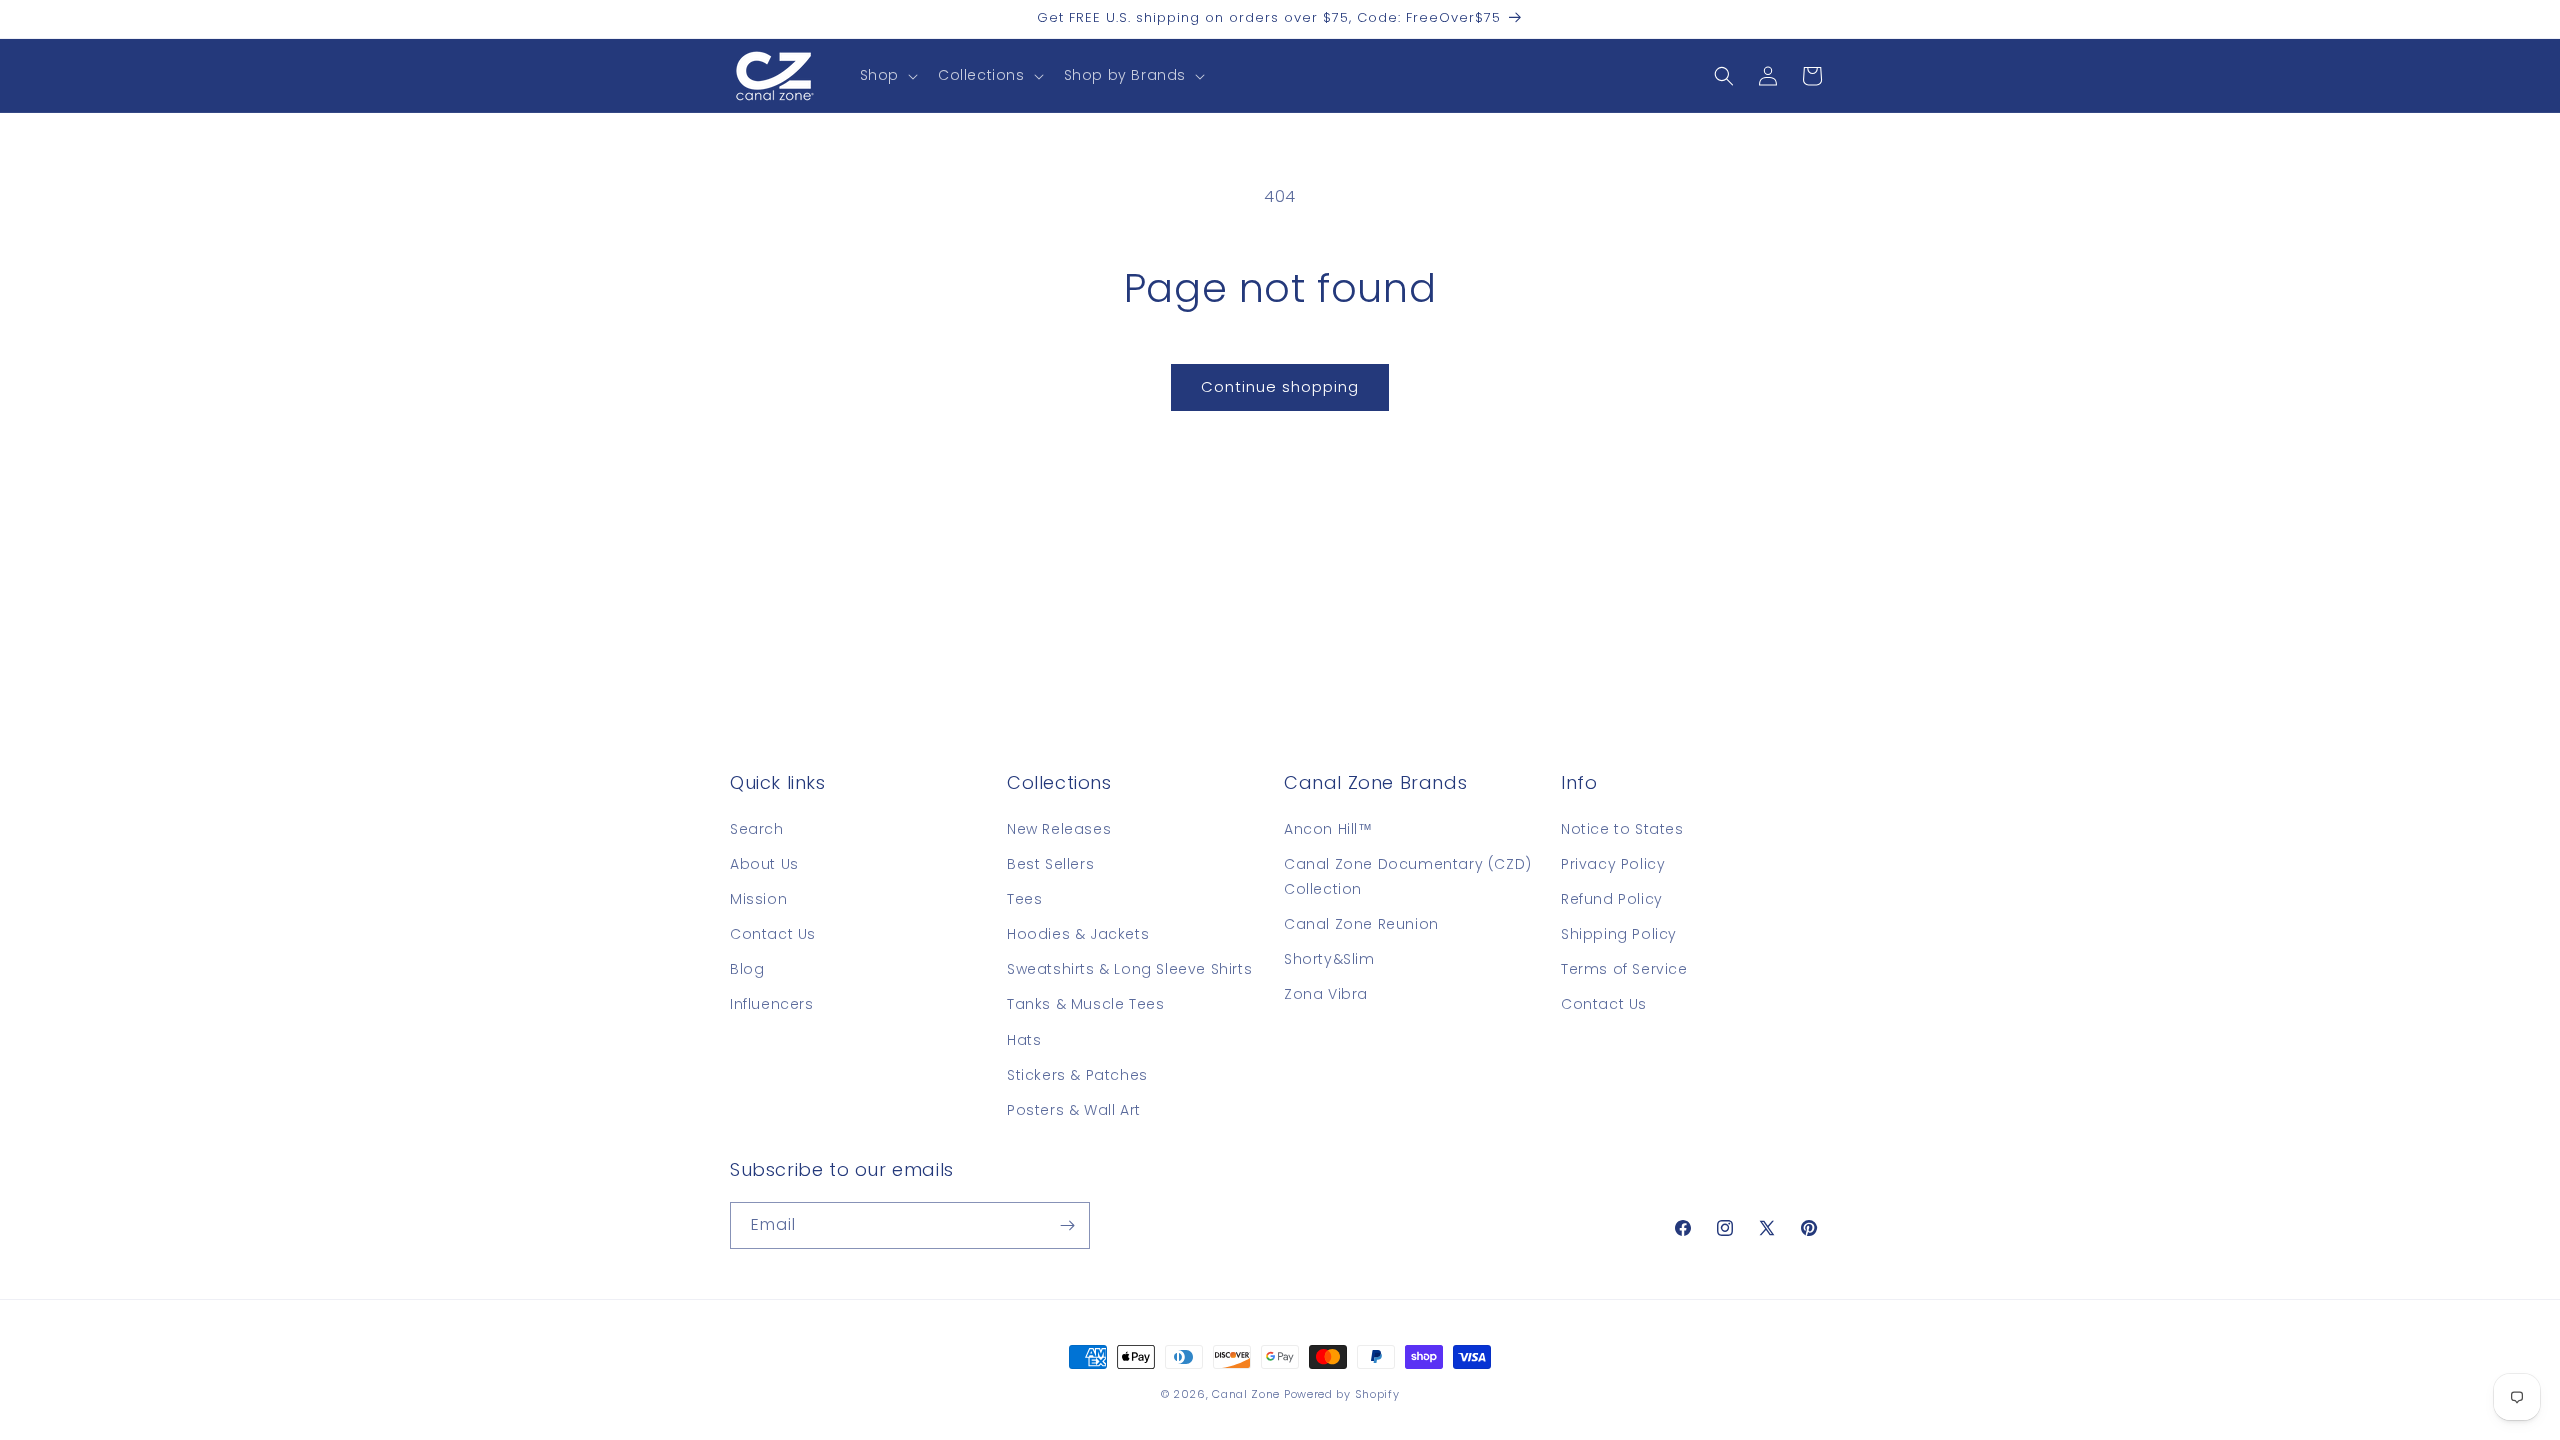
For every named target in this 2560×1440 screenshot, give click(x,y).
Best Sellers (1050, 864)
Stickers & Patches (1077, 1075)
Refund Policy (1612, 899)
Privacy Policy (1613, 864)
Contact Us (773, 934)
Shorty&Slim (1329, 959)
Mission (758, 899)
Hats (1024, 1040)
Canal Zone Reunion (1361, 924)
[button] (887, 75)
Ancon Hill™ (1328, 829)
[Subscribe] (1067, 1225)
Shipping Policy (1619, 934)
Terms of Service (1624, 969)
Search (757, 829)
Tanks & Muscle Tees (1085, 1004)
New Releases (1059, 829)
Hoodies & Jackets (1078, 934)
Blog (747, 969)
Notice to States (1622, 829)
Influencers (772, 1004)
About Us (764, 864)
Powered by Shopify (1342, 1394)
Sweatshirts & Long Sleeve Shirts (1129, 969)
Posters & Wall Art (1074, 1110)
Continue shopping (1280, 386)
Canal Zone (1246, 1394)
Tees (1024, 899)
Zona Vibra (1326, 994)
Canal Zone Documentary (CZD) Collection (1408, 876)
